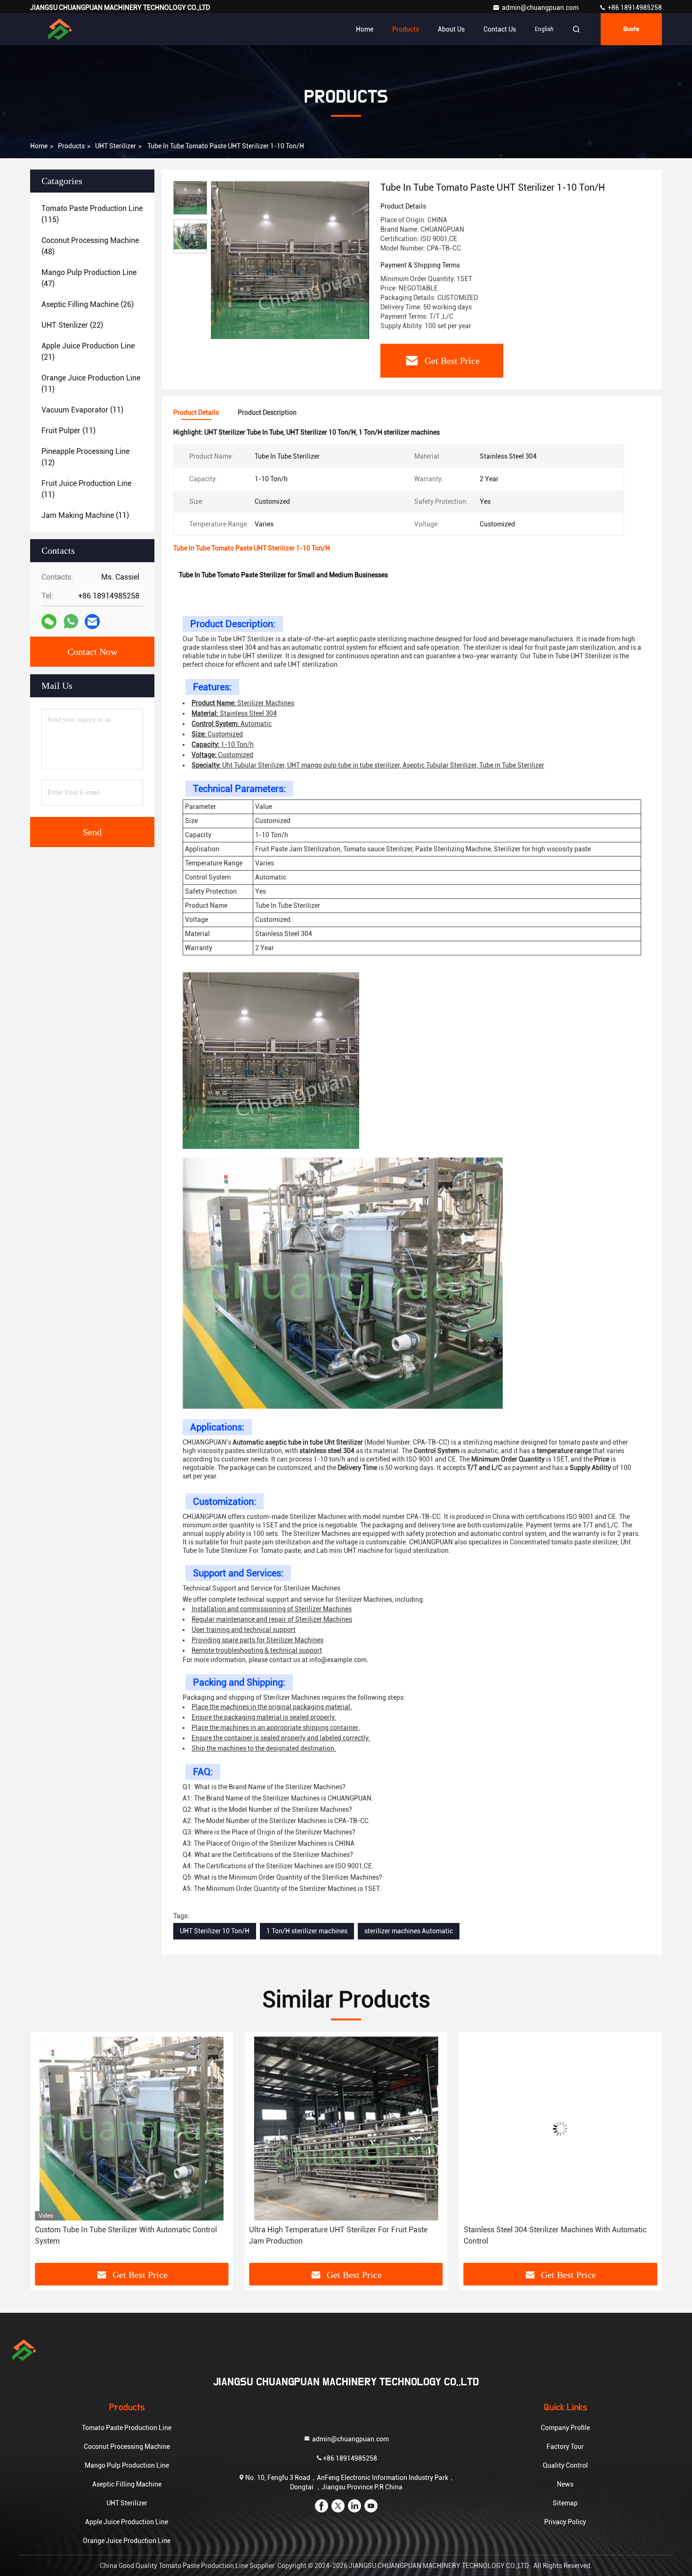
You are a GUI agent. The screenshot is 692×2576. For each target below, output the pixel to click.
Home (365, 29)
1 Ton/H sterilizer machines (307, 1931)
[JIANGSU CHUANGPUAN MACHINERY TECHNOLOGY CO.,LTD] (60, 29)
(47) (89, 278)
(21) (88, 351)
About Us (451, 29)
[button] (47, 2151)
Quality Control (565, 2465)
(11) (91, 384)
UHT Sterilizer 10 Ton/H (215, 1931)
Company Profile (565, 2428)
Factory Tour (565, 2447)
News (565, 2484)
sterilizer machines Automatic (409, 1931)
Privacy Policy (565, 2522)
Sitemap (565, 2503)
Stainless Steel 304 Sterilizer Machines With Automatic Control (340, 2235)
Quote (631, 29)
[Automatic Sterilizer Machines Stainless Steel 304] (560, 2128)
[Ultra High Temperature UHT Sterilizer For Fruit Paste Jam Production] (132, 2128)
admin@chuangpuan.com (541, 8)
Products (406, 29)
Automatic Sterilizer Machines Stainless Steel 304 (560, 2230)
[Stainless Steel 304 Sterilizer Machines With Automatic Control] (346, 2128)
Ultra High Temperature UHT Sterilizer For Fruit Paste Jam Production (124, 2235)
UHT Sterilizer (116, 146)
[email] (92, 622)
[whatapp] (71, 622)
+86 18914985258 (634, 8)
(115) (92, 214)
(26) (88, 304)
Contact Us (500, 29)
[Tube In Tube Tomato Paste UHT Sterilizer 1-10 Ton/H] (290, 260)
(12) (85, 457)
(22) (72, 325)
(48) (90, 246)
